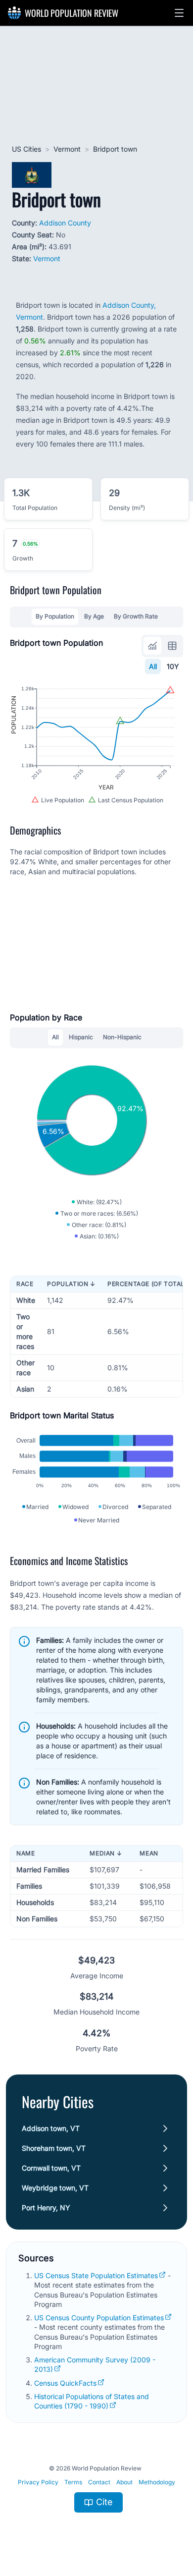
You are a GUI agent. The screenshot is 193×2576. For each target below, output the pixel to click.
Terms (73, 2482)
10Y (173, 666)
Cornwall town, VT (51, 2168)
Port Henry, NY (46, 2208)
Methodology (157, 2482)
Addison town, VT (51, 2128)
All (153, 666)
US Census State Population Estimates (96, 2275)
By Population (55, 616)
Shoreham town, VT (54, 2148)
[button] (179, 13)
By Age (94, 616)
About (124, 2482)
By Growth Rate (136, 616)
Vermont (67, 149)
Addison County (65, 223)
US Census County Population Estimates (99, 2318)
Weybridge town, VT (55, 2188)
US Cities (26, 149)
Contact (99, 2482)
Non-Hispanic (122, 1037)
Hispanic (81, 1037)
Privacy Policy (38, 2482)
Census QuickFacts (65, 2383)
